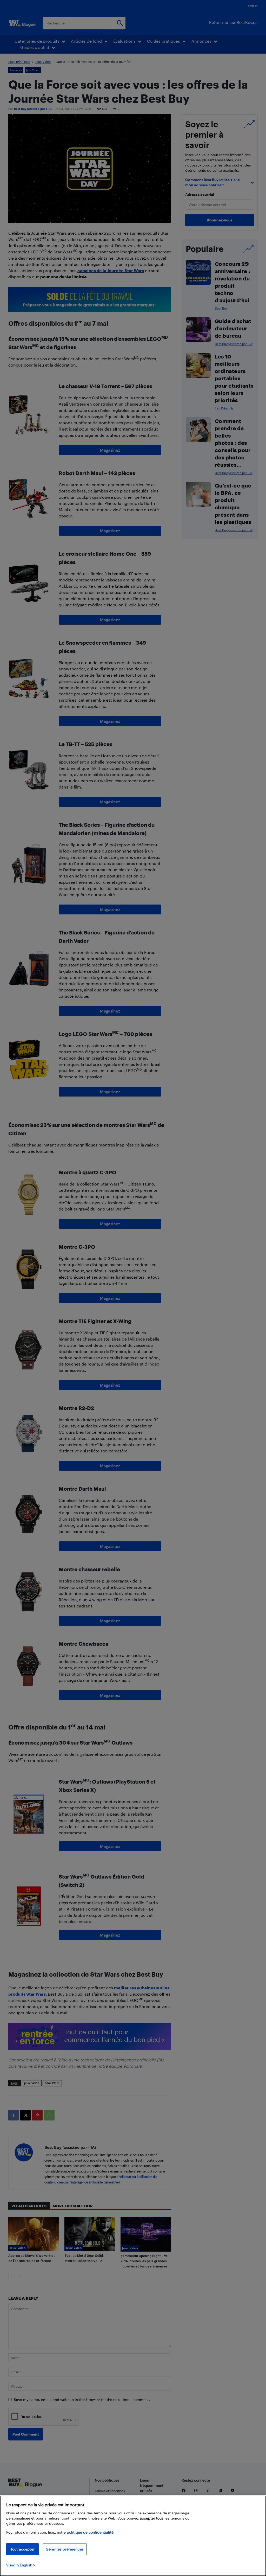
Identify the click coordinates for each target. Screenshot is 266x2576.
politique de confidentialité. (91, 2532)
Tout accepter (22, 2549)
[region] (133, 2536)
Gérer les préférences (65, 2549)
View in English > (21, 2565)
